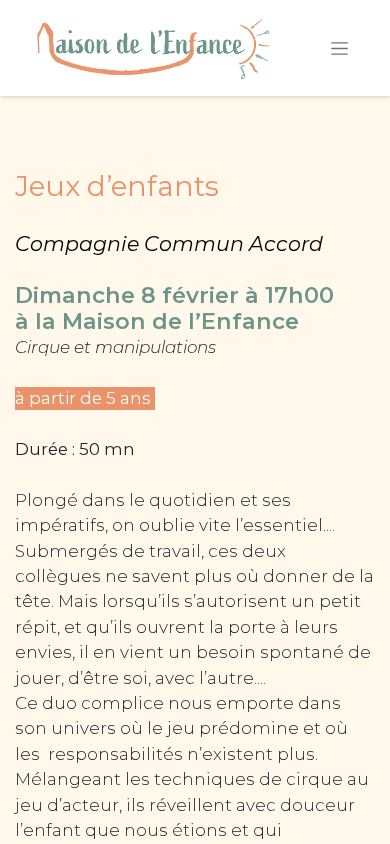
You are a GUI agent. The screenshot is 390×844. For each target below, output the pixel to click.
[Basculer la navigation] (339, 48)
